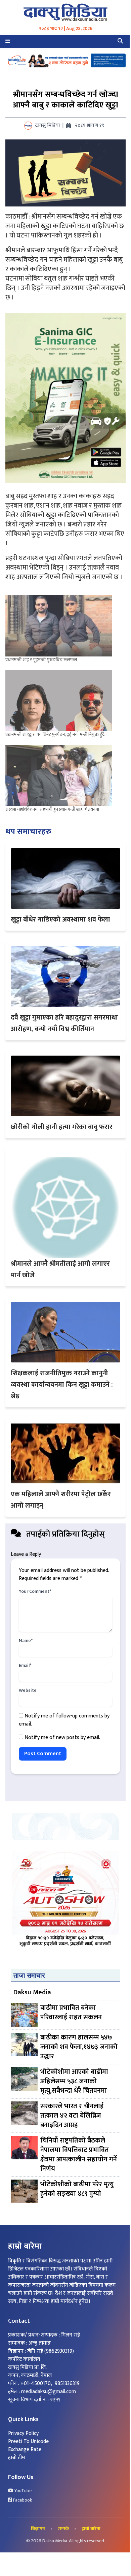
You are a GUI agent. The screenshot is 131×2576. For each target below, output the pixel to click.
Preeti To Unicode (28, 2441)
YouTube (23, 2491)
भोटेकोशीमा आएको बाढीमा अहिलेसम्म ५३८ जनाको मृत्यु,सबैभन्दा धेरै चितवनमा (74, 2081)
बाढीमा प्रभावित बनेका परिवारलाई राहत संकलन (71, 2013)
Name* (26, 1641)
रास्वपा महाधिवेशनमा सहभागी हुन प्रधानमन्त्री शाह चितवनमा (52, 809)
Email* (25, 1666)
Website (28, 1690)
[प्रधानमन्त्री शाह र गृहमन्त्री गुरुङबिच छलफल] (59, 626)
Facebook (22, 2500)
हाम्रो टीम (16, 2458)
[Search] (120, 41)
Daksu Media (32, 1992)
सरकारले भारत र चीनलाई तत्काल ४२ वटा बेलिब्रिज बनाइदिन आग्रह (72, 2116)
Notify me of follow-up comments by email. (64, 1720)
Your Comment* (35, 1591)
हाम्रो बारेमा (91, 2529)
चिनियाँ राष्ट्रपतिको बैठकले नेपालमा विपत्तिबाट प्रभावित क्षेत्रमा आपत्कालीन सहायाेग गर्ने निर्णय (79, 2155)
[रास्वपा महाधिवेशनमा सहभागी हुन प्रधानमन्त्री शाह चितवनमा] (59, 775)
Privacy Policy (23, 2433)
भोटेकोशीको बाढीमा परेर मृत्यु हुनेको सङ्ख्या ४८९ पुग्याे (77, 2189)
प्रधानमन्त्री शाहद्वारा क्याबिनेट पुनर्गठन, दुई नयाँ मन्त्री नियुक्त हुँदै (55, 734)
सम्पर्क (63, 2529)
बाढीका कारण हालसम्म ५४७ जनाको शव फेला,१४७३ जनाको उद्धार (79, 2047)
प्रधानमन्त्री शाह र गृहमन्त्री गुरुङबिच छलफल (41, 660)
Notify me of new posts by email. (62, 1737)
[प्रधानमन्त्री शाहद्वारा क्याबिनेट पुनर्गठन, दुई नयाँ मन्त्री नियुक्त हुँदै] (59, 701)
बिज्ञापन (38, 2529)
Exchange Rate (25, 2450)
